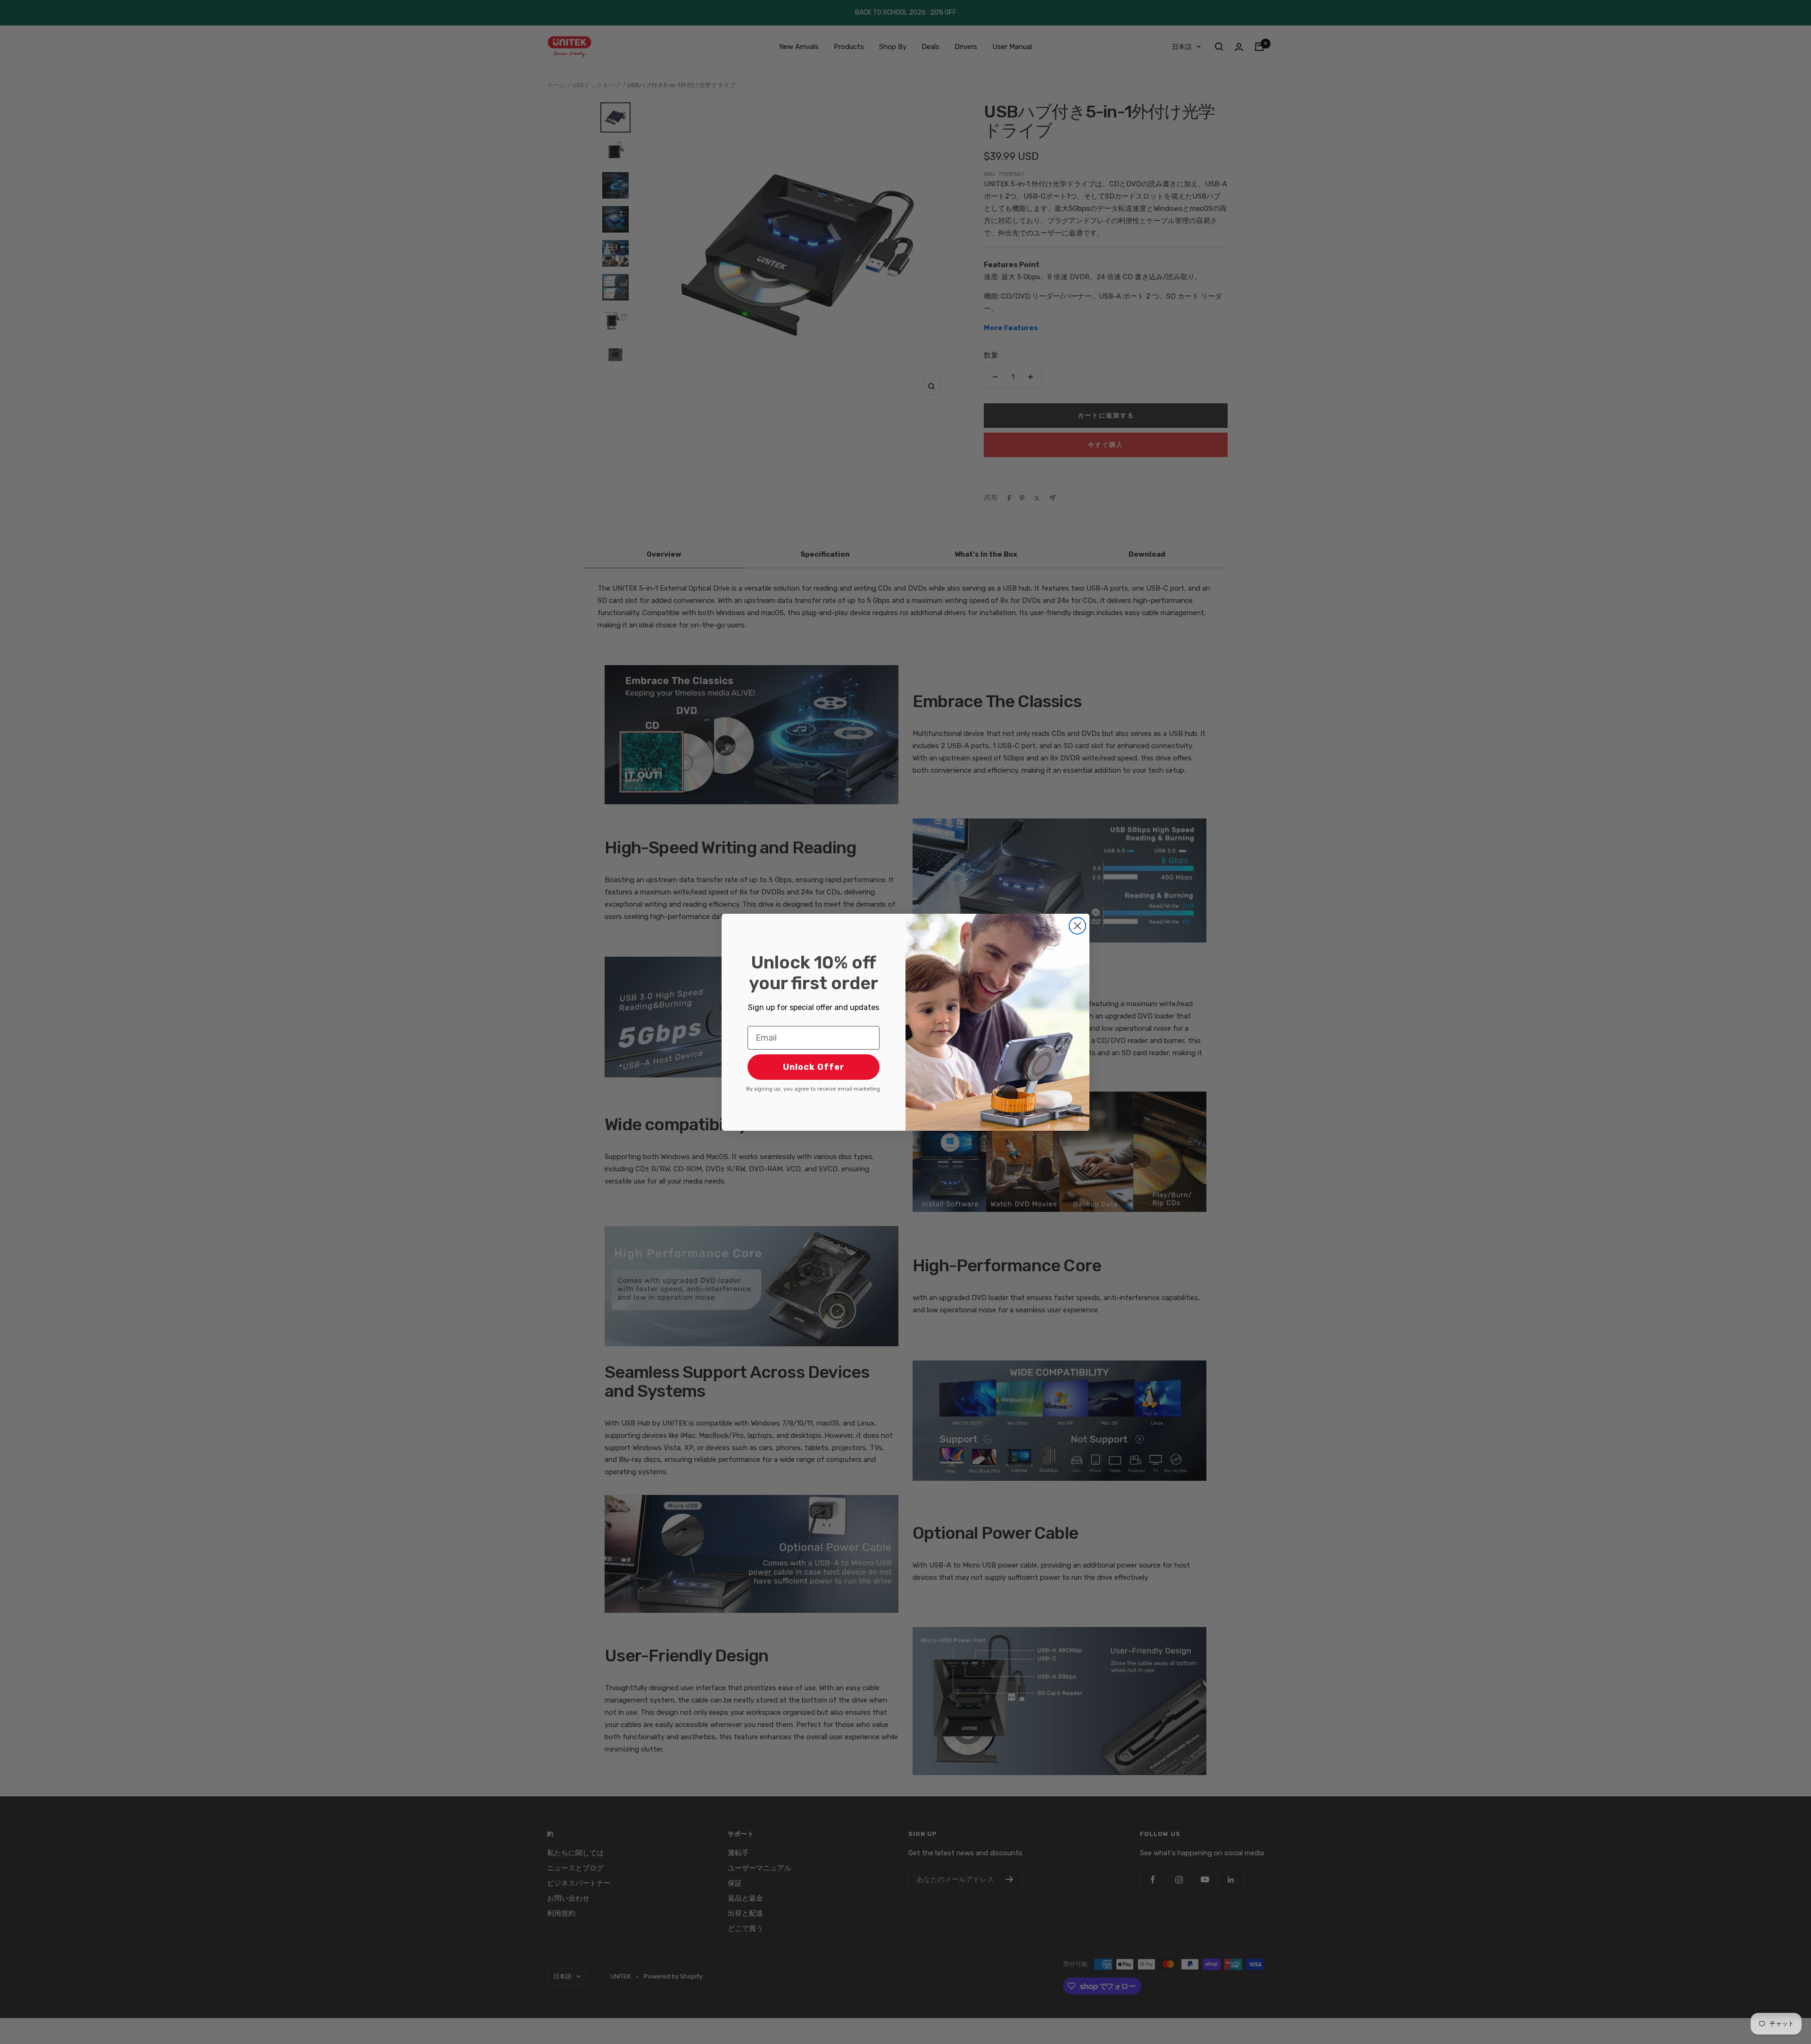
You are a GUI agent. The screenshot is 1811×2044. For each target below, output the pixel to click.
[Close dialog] (1077, 926)
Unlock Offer (814, 1067)
